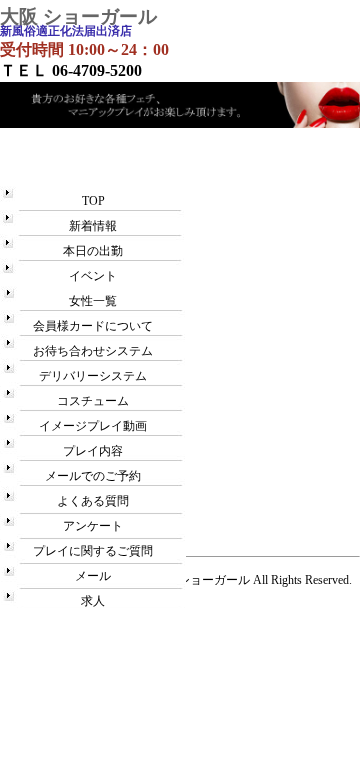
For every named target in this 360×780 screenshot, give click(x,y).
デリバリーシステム (93, 376)
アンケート (93, 526)
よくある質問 (93, 501)
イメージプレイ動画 (93, 426)
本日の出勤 (93, 251)
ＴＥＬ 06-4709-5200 (71, 70)
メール (93, 576)
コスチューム (93, 401)
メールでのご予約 (93, 476)
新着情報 (93, 226)
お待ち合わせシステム (93, 351)
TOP (93, 201)
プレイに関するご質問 (93, 551)
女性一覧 (93, 301)
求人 (93, 601)
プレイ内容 (93, 451)
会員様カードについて (93, 326)
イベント (93, 276)
